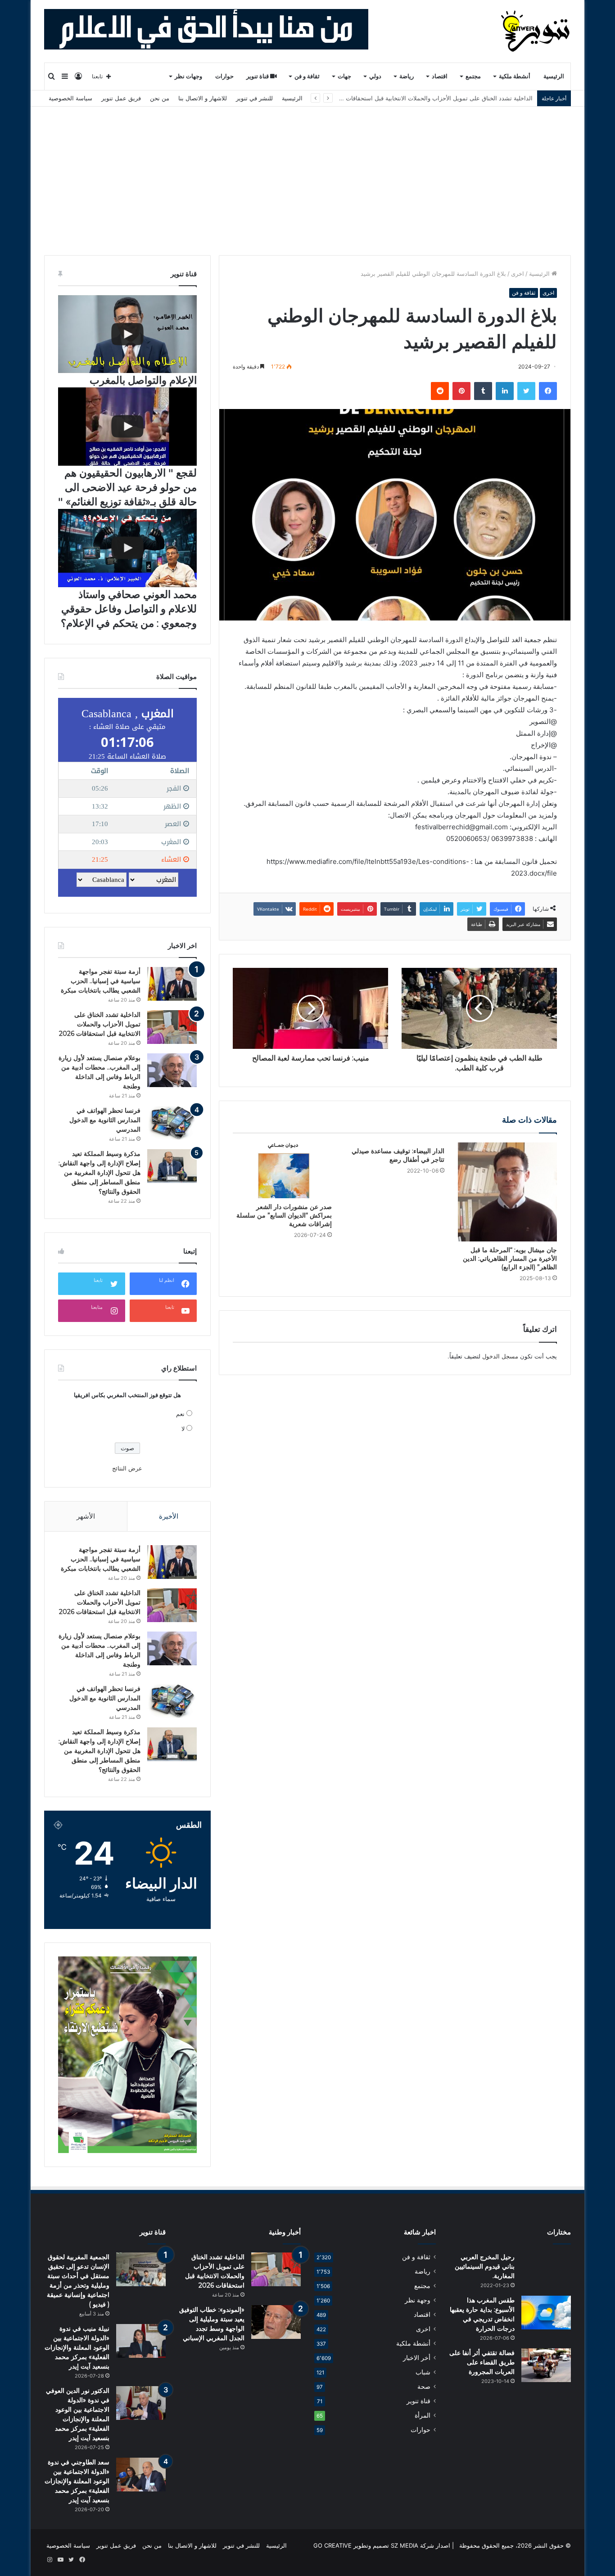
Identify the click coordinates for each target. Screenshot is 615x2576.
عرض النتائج (127, 1468)
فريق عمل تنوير (121, 98)
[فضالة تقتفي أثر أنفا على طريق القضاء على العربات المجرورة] (546, 2365)
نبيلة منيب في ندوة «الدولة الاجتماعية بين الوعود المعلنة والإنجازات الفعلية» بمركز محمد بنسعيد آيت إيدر (77, 2347)
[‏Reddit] (440, 391)
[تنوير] (536, 31)
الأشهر (86, 1516)
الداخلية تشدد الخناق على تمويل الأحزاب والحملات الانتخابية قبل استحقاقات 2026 (100, 1024)
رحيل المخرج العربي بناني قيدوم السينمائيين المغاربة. (485, 2266)
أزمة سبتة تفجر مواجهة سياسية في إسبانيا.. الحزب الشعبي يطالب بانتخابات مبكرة (101, 981)
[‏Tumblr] (483, 391)
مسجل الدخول (500, 1356)
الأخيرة (169, 1516)
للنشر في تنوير (254, 98)
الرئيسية (554, 76)
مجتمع (473, 76)
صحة (424, 2387)
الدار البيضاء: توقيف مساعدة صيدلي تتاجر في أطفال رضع (398, 1155)
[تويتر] (526, 391)
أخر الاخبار (417, 2358)
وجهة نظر (418, 2300)
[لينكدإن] (505, 391)
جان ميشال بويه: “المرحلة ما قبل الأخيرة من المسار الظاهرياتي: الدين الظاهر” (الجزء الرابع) (510, 1259)
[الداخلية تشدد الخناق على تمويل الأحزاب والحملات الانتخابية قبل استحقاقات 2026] (172, 1027)
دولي (375, 76)
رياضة (407, 76)
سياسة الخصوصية (70, 98)
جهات (344, 76)
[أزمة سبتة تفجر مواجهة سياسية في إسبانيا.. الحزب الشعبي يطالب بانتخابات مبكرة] (172, 984)
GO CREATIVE (332, 2545)
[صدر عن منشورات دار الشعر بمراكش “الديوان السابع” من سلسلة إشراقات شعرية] (282, 1170)
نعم (180, 1414)
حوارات (224, 76)
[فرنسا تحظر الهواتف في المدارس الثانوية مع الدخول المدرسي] (172, 1123)
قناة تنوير (258, 76)
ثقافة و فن (307, 76)
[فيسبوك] (548, 391)
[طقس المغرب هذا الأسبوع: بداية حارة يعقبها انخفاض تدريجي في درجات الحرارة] (546, 2313)
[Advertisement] (307, 174)
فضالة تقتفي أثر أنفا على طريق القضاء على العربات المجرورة (482, 2362)
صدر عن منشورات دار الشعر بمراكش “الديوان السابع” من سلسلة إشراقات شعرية (284, 1215)
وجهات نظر (188, 76)
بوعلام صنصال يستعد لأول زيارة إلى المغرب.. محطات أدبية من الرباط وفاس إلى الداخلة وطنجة (415, 98)
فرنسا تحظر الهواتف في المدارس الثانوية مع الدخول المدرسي (105, 1120)
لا (183, 1429)
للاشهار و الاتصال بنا (203, 98)
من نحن (160, 98)
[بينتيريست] (461, 391)
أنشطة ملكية (515, 76)
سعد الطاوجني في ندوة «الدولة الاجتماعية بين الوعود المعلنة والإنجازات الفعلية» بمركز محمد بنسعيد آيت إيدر (77, 2481)
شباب (423, 2372)
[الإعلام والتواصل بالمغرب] (127, 334)
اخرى (518, 274)
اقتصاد (440, 76)
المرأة (423, 2415)
